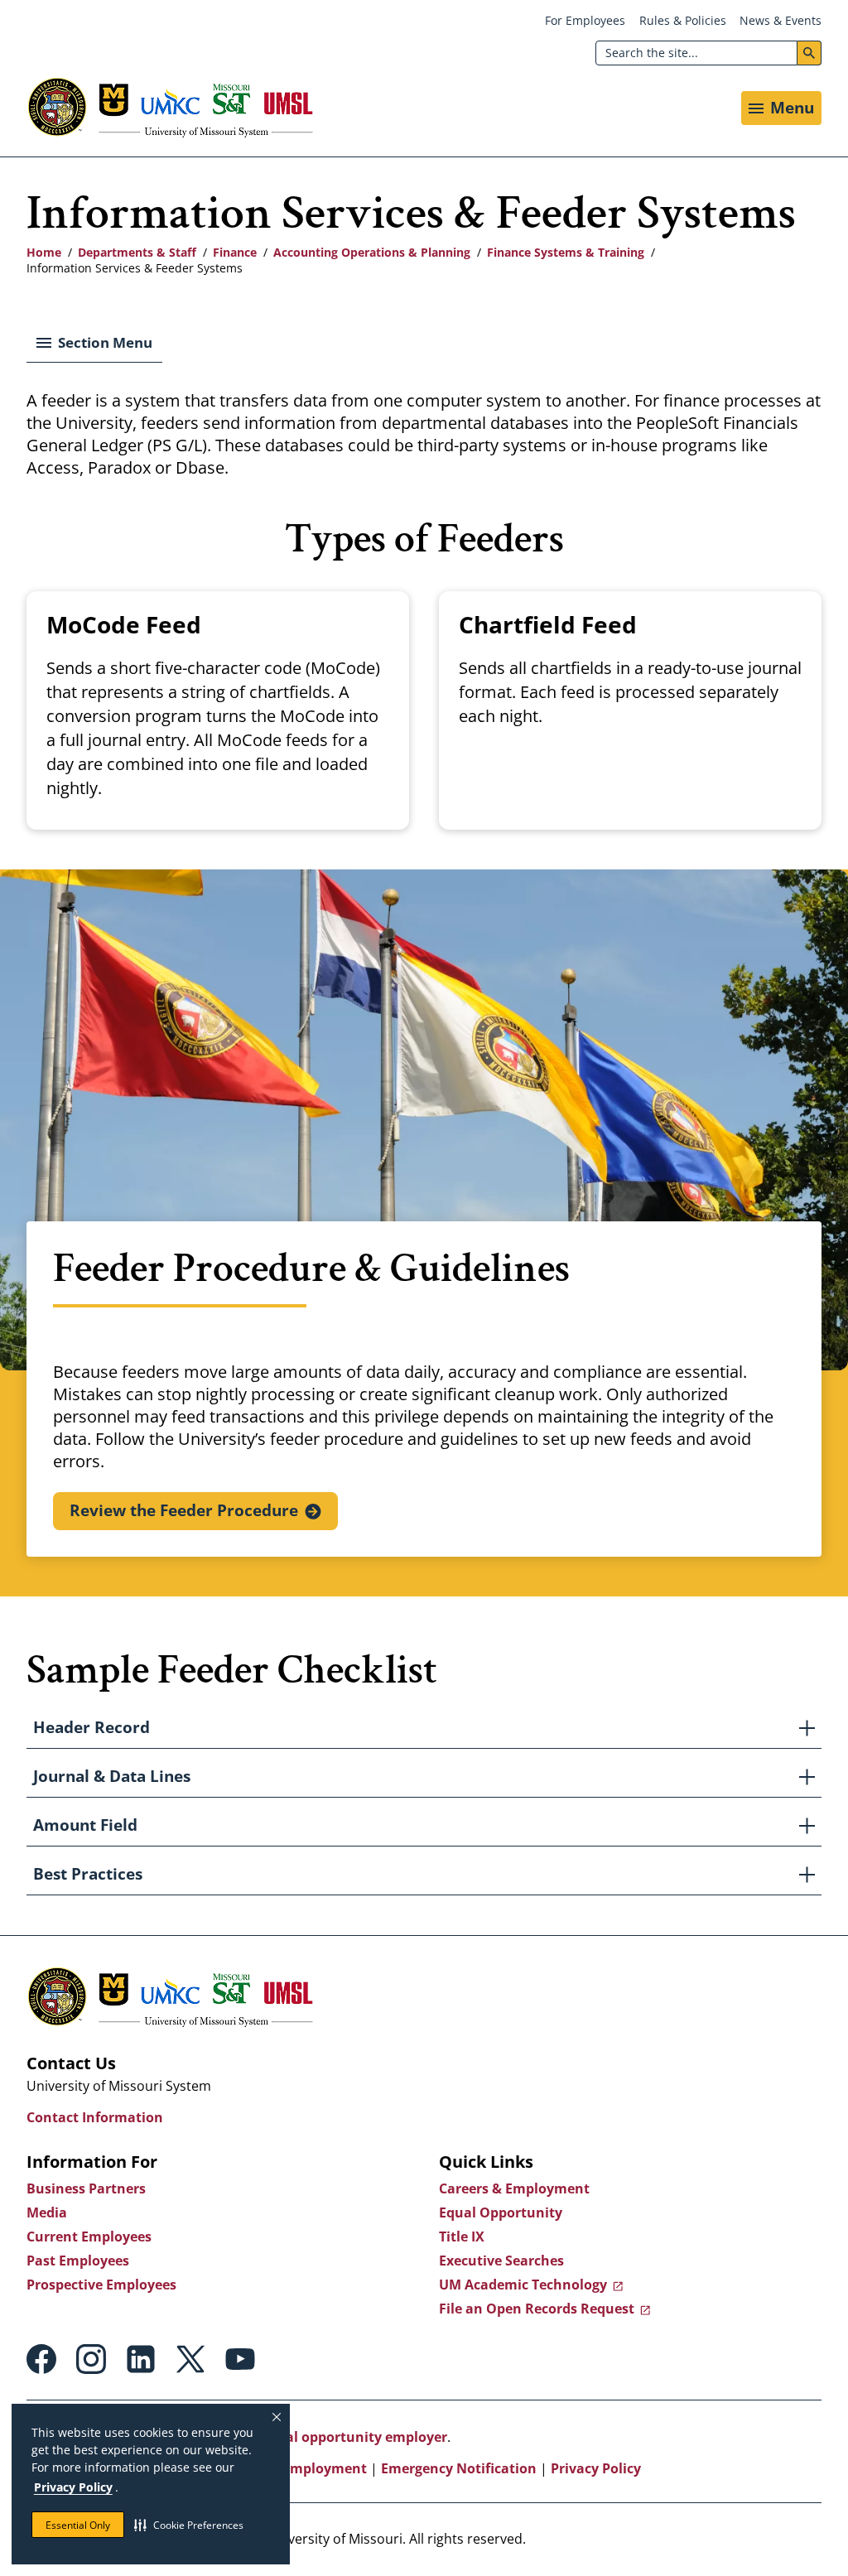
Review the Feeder (184, 1510)
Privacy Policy (73, 2487)
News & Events (781, 20)
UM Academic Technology (523, 2285)
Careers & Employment (514, 2188)
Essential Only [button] (78, 2525)
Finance (235, 252)
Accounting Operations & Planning (372, 252)
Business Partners (86, 2188)
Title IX (462, 2237)
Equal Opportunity (501, 2212)
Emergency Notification (459, 2468)
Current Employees (89, 2237)
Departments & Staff (137, 252)
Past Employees (78, 2261)
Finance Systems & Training (566, 252)
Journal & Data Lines (112, 1776)
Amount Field (85, 1825)
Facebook (41, 2359)
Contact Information (95, 2117)
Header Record (92, 1727)
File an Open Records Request (537, 2309)
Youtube (240, 2359)
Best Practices (88, 1874)
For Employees (585, 20)
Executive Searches (501, 2261)
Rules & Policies (683, 20)
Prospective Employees (101, 2285)
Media (47, 2212)
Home (44, 252)
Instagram (91, 2359)
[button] (189, 2525)
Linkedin (141, 2359)
